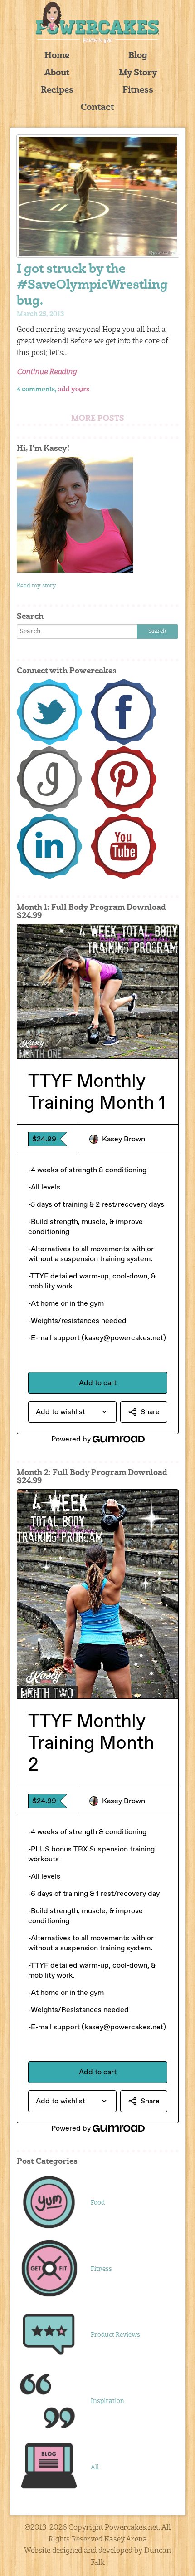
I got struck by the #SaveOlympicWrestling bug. (92, 286)
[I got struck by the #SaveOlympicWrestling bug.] (98, 196)
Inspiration (107, 2401)
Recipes (57, 91)
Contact (97, 108)
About (57, 73)
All (95, 2467)
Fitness (138, 91)
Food (98, 2203)
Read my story (37, 586)
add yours (74, 390)
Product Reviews (115, 2335)
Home (57, 56)
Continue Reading (47, 372)
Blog (138, 56)
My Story (138, 73)
